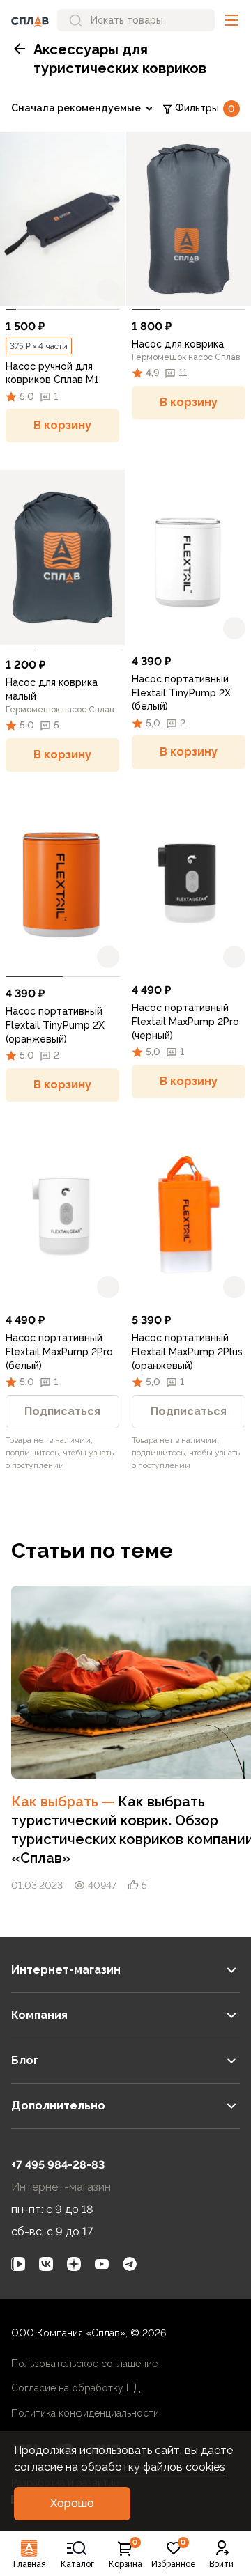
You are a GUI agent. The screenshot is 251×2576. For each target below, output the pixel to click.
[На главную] (30, 20)
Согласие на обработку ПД (76, 2388)
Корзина (125, 2554)
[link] (62, 219)
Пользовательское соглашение (84, 2364)
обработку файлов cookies (153, 2467)
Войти (221, 2564)
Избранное (174, 2554)
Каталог (77, 2564)
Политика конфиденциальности (85, 2413)
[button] (231, 20)
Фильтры (205, 108)
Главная (30, 2564)
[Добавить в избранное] (108, 290)
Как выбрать (64, 1802)
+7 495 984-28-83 (58, 2165)
